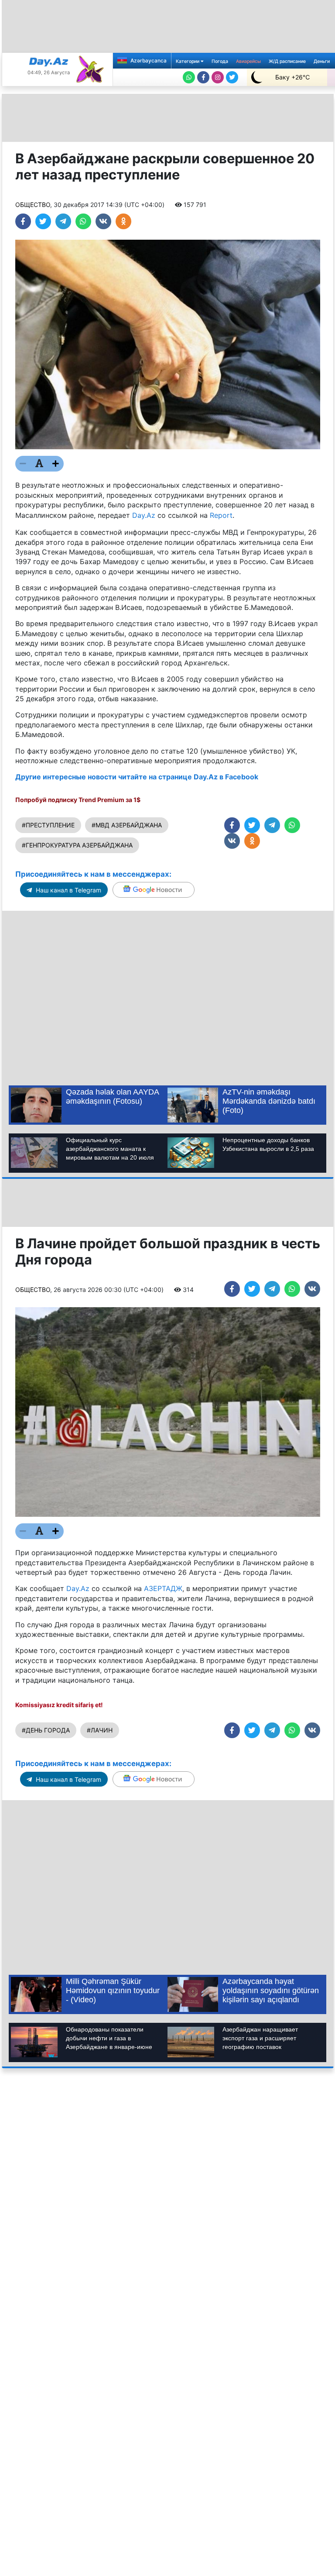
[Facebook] (203, 77)
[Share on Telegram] (63, 221)
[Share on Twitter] (43, 221)
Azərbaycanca (148, 60)
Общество (33, 205)
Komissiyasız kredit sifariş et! (59, 1705)
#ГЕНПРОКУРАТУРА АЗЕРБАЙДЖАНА (77, 845)
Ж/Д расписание (287, 61)
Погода (220, 61)
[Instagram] (218, 77)
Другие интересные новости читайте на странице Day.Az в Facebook (137, 777)
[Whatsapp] (189, 77)
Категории (188, 61)
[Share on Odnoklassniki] (123, 221)
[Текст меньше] (23, 464)
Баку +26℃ (292, 77)
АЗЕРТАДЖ (163, 1588)
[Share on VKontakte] (103, 221)
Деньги (322, 61)
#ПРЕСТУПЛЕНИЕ (48, 825)
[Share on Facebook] (23, 221)
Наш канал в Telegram (68, 890)
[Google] (154, 890)
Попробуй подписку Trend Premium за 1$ (78, 800)
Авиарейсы (248, 61)
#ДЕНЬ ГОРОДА (46, 1730)
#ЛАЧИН (100, 1730)
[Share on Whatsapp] (83, 221)
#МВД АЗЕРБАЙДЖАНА (127, 825)
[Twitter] (232, 77)
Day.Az (144, 515)
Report (221, 515)
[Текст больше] (56, 464)
